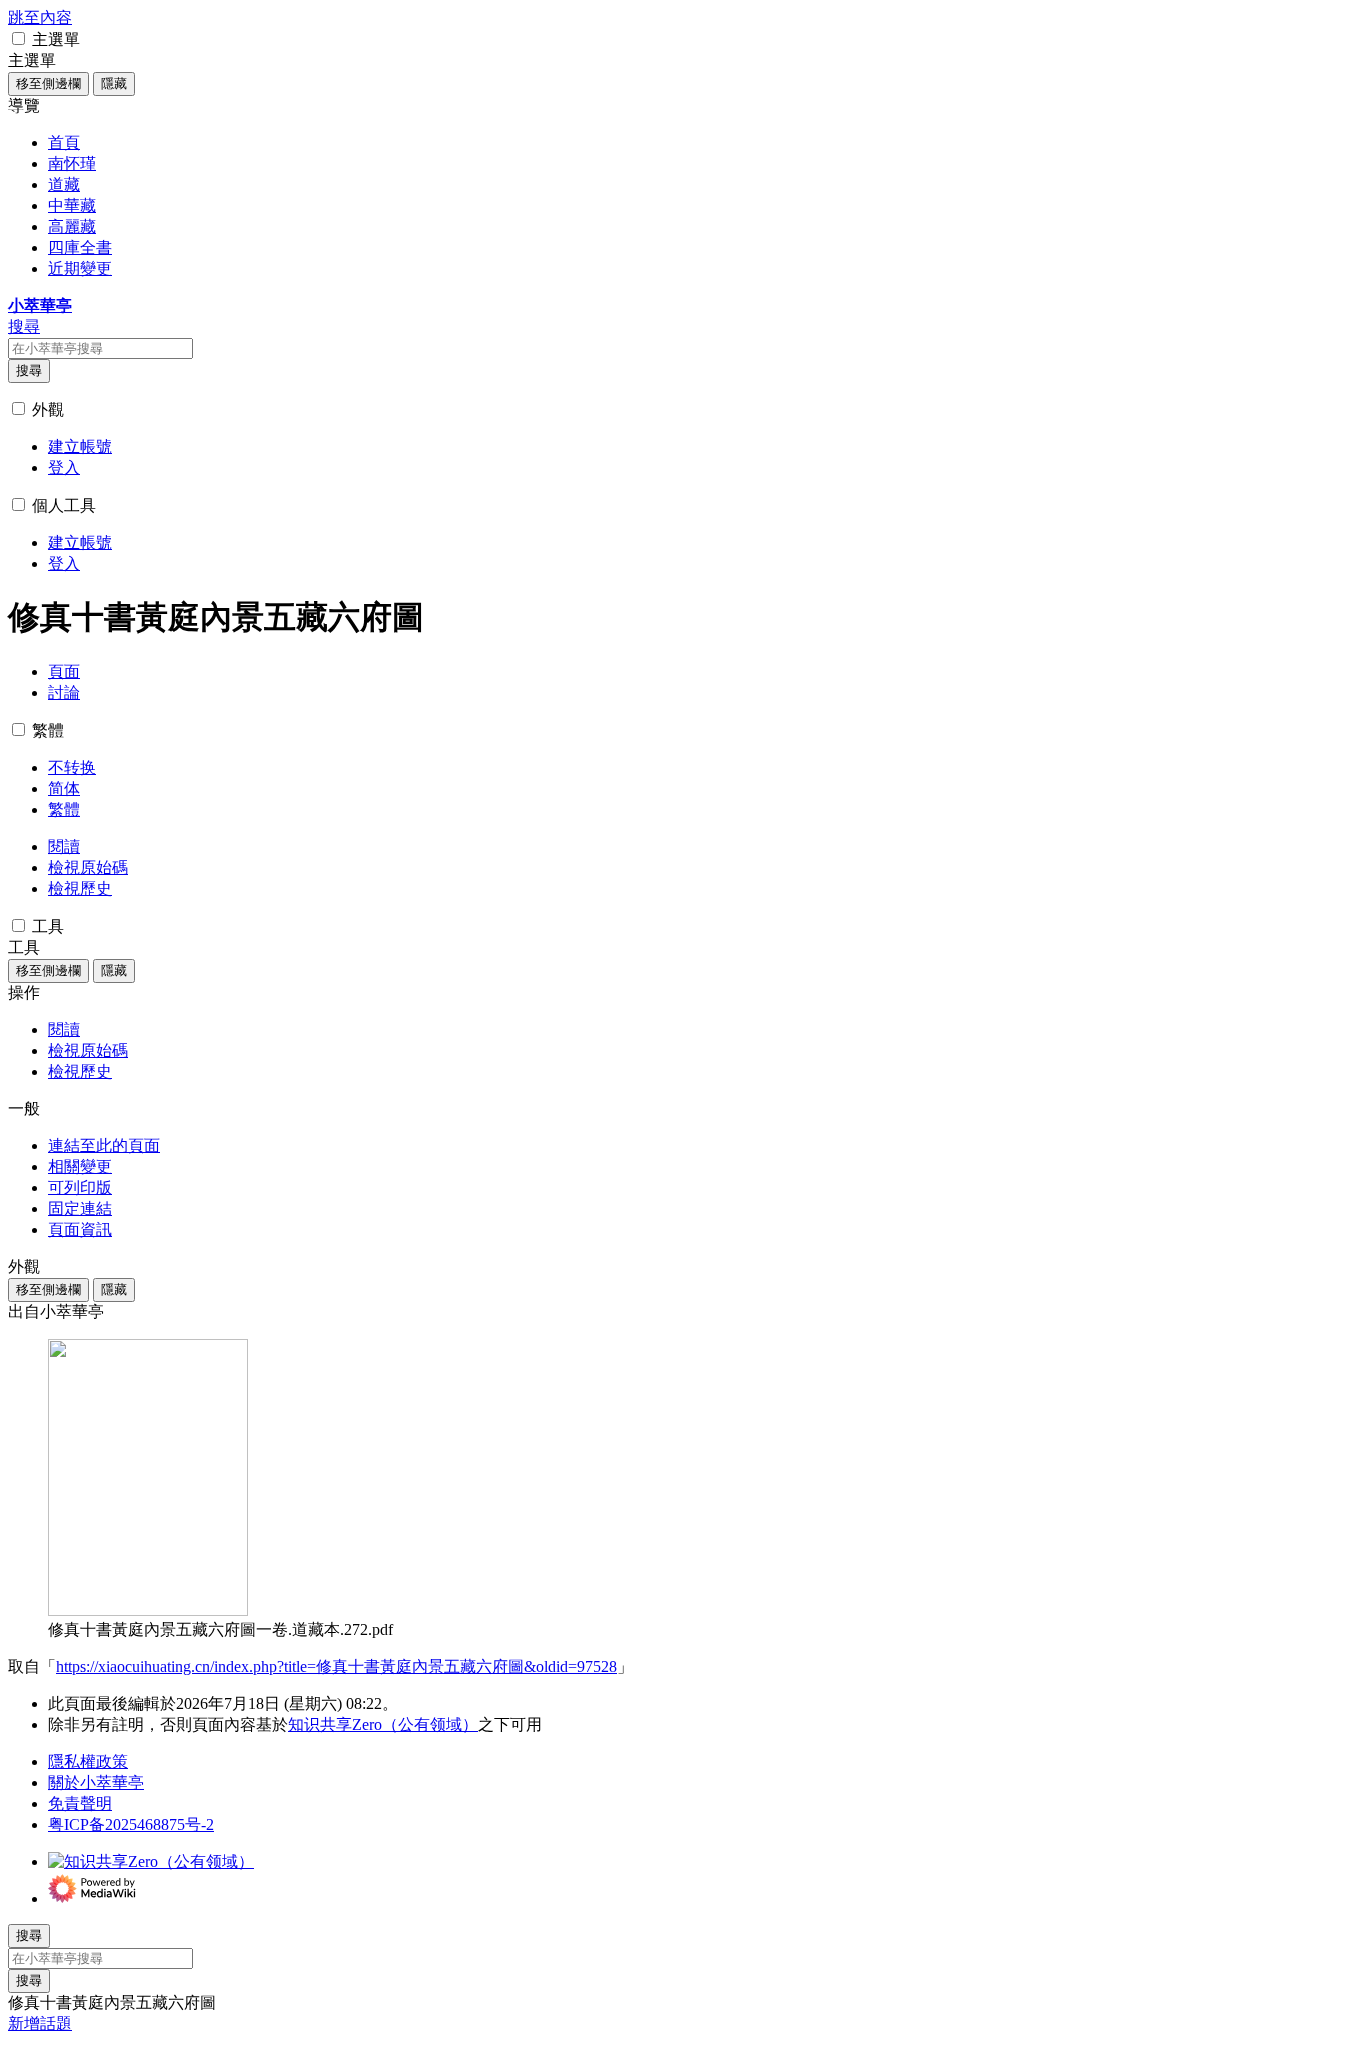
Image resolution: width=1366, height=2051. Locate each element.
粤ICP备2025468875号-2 (131, 1824)
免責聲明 (80, 1803)
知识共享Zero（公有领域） (383, 1724)
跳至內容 (40, 17)
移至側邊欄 (48, 83)
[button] (18, 38)
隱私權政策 (88, 1761)
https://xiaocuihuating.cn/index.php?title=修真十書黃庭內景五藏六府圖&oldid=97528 (336, 1666)
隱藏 (114, 83)
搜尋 (29, 370)
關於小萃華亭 (96, 1782)
